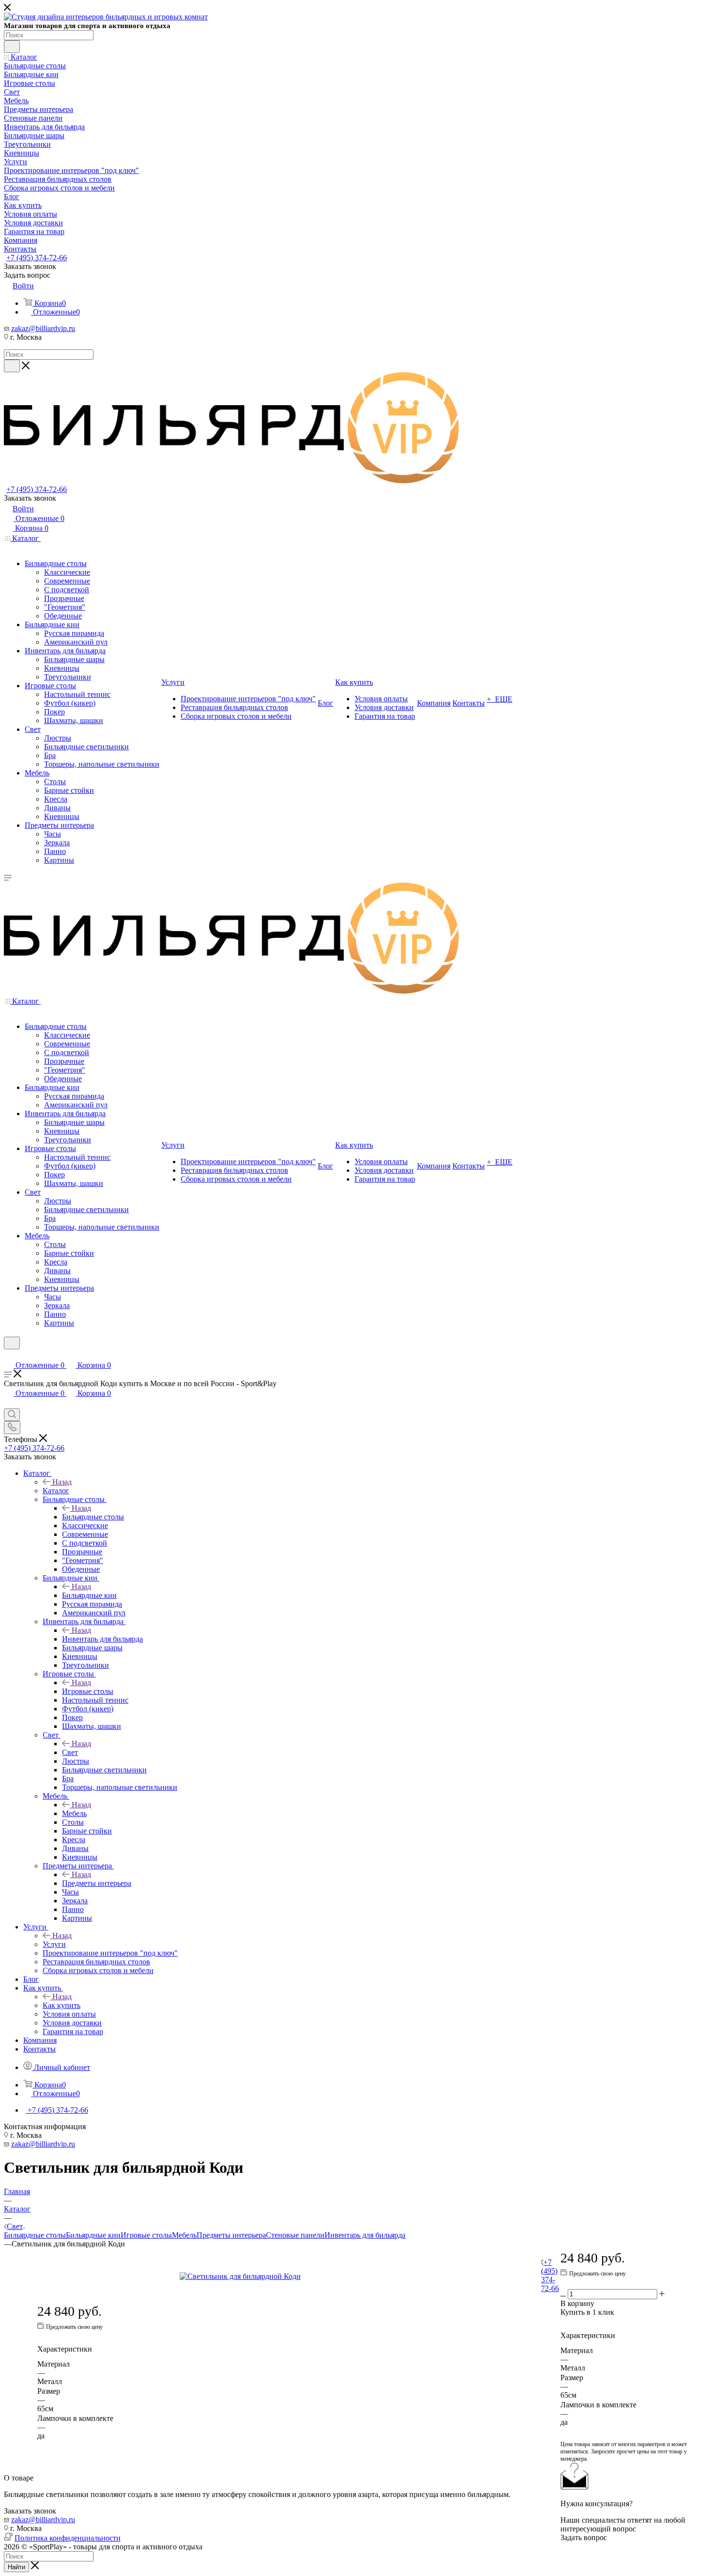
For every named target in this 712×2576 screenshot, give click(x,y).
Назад (62, 1482)
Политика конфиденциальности (68, 2538)
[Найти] (12, 47)
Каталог (56, 1491)
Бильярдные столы (93, 1517)
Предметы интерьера (97, 1883)
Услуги (54, 1944)
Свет (70, 1752)
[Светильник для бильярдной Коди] (289, 2276)
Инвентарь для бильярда (102, 1639)
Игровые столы (88, 1691)
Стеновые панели (295, 2235)
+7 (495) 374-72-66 (37, 258)
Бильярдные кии (89, 1595)
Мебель (74, 1813)
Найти (16, 2567)
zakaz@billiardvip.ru (43, 328)
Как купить (62, 2005)
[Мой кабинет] (8, 1355)
